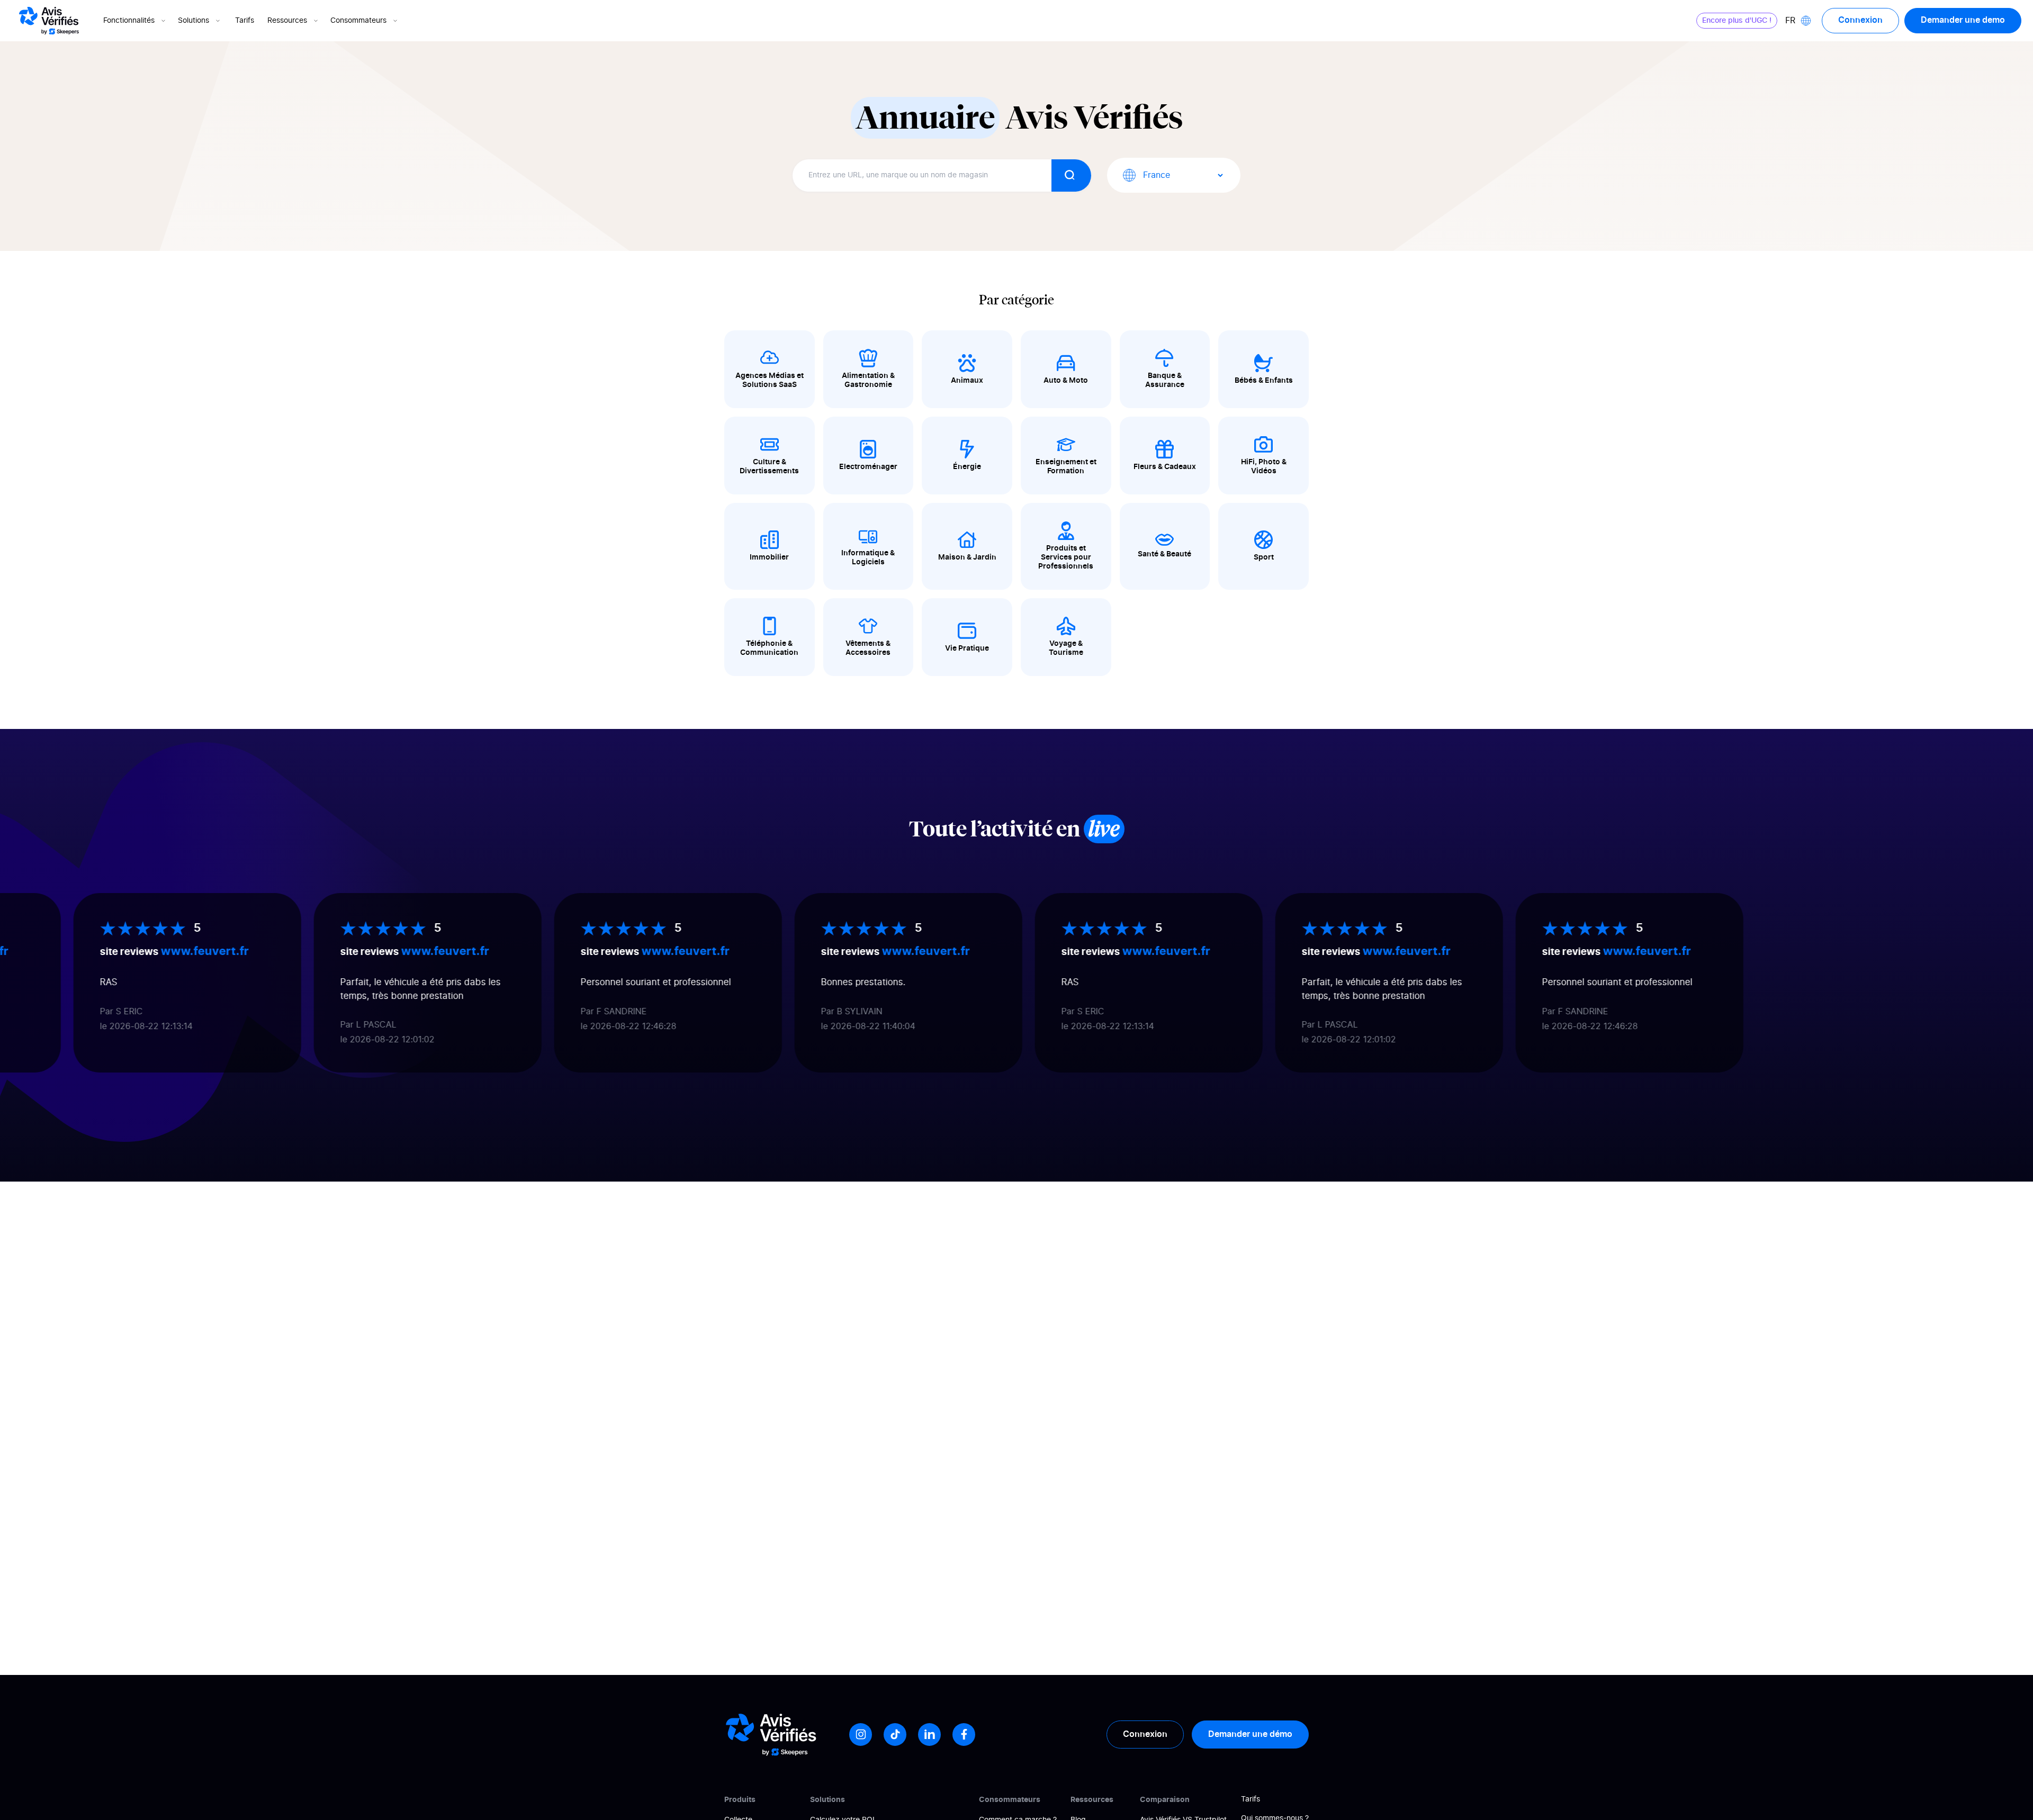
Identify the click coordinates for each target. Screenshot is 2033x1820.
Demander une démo (1250, 1734)
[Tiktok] (895, 1735)
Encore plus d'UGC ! (1737, 21)
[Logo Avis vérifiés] (49, 21)
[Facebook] (964, 1735)
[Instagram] (861, 1735)
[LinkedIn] (929, 1735)
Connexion (1860, 20)
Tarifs (245, 21)
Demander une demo (1963, 20)
